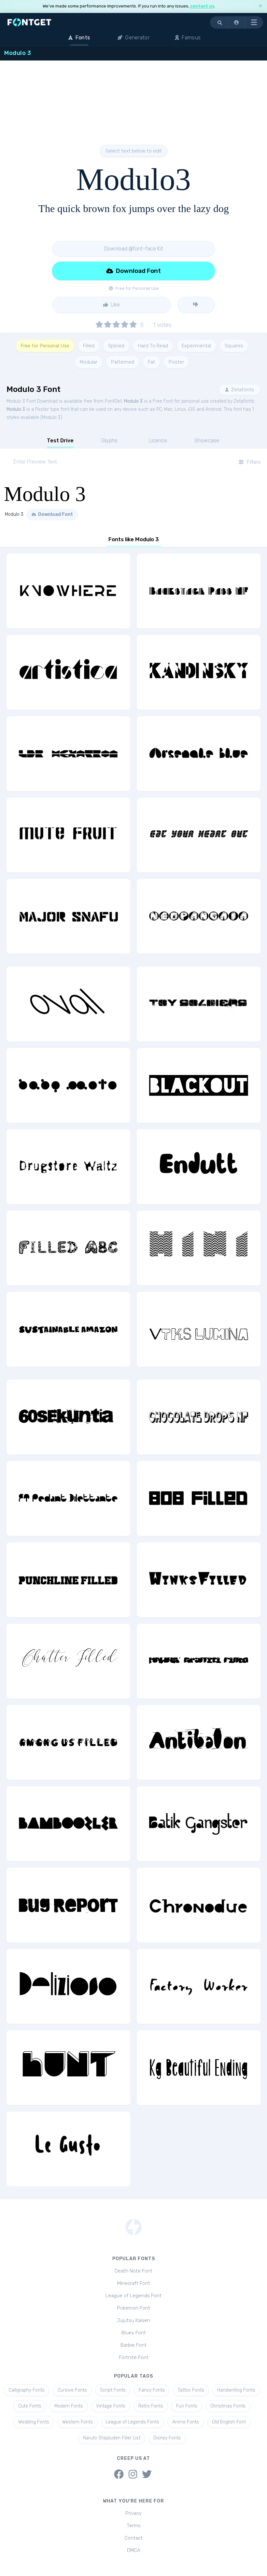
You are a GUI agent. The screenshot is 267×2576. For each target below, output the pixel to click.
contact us (202, 6)
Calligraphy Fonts (27, 2390)
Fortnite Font (134, 2357)
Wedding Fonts (34, 2422)
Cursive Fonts (72, 2390)
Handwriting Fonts (236, 2390)
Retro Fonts (151, 2406)
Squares (234, 346)
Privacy (133, 2513)
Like (115, 305)
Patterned (123, 362)
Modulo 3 (133, 401)
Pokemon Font (133, 2308)
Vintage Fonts (111, 2406)
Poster (176, 362)
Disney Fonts (167, 2438)
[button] (237, 22)
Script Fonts (113, 2390)
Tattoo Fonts (191, 2390)
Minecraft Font (134, 2283)
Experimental (196, 346)
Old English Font (229, 2422)
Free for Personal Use (45, 346)
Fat (151, 362)
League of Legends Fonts (133, 2422)
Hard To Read (153, 346)
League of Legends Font (133, 2296)
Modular (89, 362)
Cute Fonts (30, 2406)
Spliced (116, 346)
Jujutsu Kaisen (133, 2320)
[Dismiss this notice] (260, 6)
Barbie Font (133, 2345)
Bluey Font (134, 2333)
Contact (133, 2538)
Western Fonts (77, 2422)
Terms (134, 2526)
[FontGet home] (28, 22)
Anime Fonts (186, 2422)
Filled (89, 346)
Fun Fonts (187, 2406)
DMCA (134, 2550)
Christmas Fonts (228, 2406)
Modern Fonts (69, 2406)
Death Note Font (133, 2271)
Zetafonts (242, 390)
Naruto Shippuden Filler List (112, 2438)
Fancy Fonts (152, 2390)
